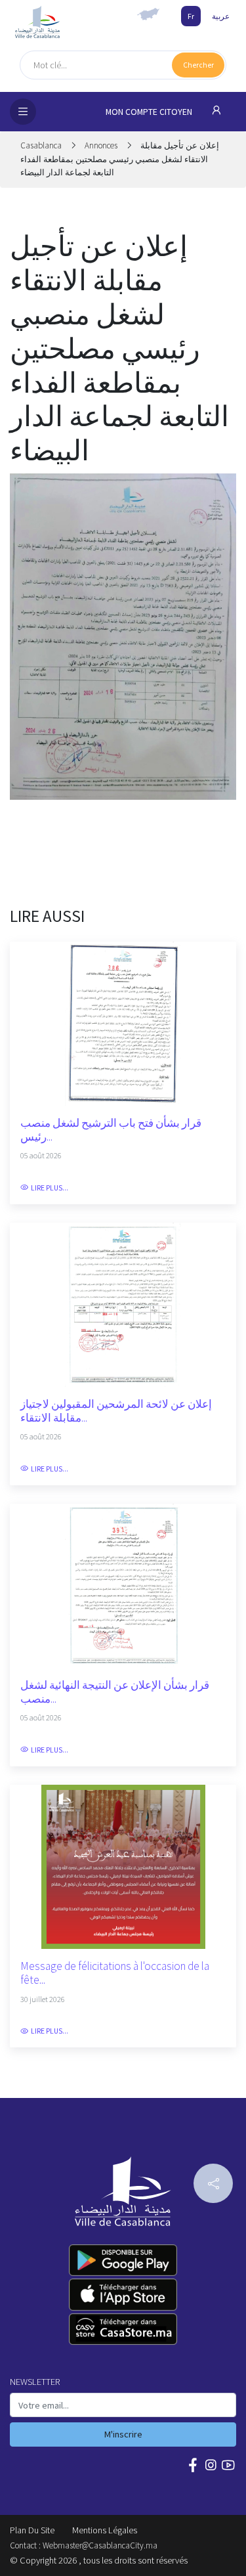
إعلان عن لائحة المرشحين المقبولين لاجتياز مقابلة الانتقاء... (116, 1411)
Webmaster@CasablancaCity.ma (100, 2545)
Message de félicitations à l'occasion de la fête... (115, 1973)
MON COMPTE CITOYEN (150, 112)
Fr (191, 16)
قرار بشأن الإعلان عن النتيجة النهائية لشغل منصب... (115, 1692)
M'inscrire (123, 2434)
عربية (221, 16)
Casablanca (42, 145)
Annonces (101, 145)
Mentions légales (105, 2530)
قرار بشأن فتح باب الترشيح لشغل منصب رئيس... (111, 1130)
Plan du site (32, 2530)
